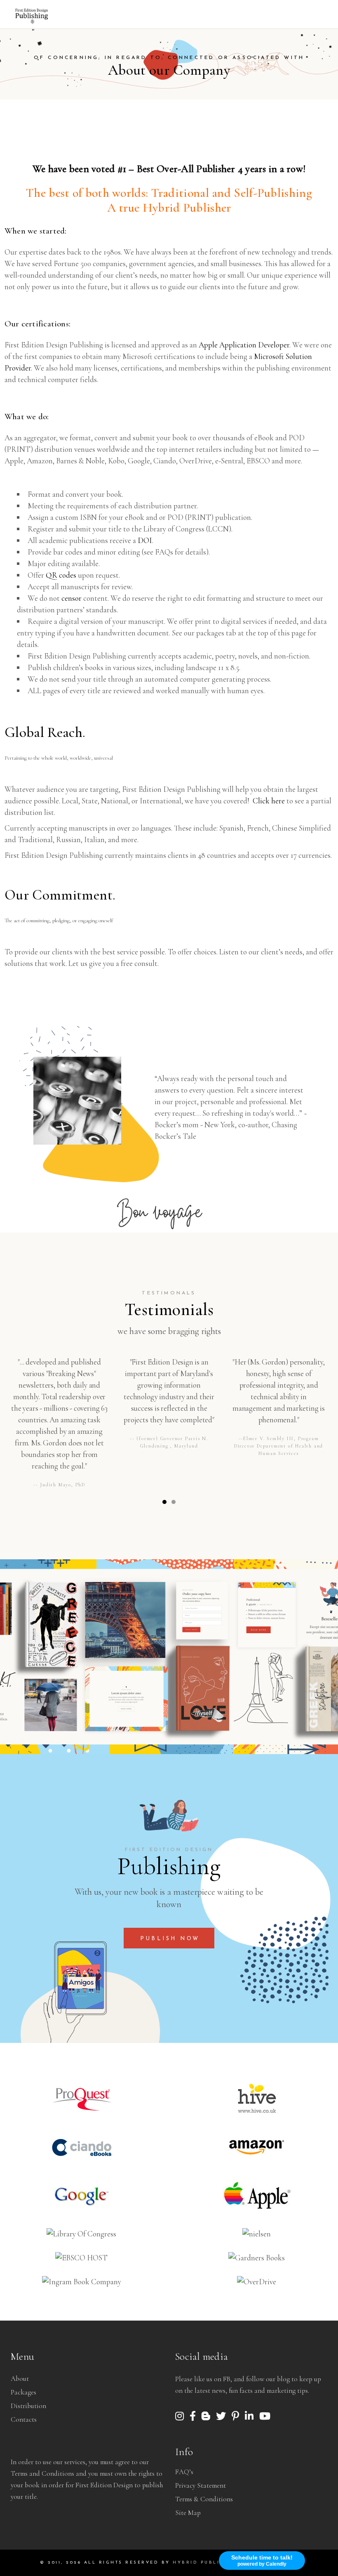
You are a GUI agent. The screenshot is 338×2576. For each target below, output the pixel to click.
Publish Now (170, 1939)
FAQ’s (184, 2472)
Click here (269, 801)
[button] (164, 1502)
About (20, 2379)
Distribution (28, 2406)
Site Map (188, 2513)
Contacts (24, 2419)
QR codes (61, 575)
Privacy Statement (201, 2485)
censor (72, 598)
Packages (23, 2392)
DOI (145, 540)
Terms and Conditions (42, 2473)
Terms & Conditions (204, 2499)
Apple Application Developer (244, 345)
